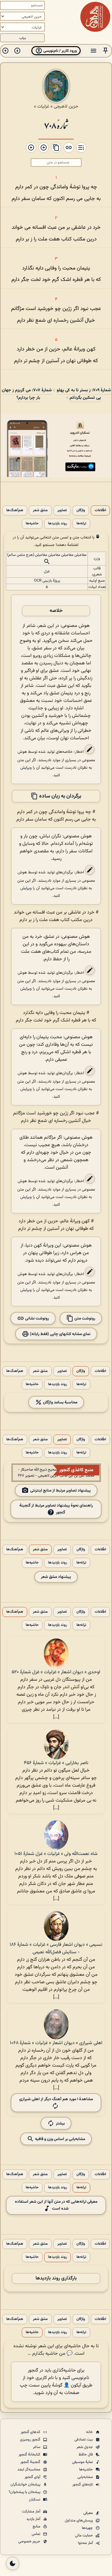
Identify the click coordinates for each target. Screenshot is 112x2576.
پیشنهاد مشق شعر (56, 1577)
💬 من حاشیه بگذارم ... (50, 2354)
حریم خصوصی (30, 2542)
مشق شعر (40, 510)
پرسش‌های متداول (79, 2521)
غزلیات (43, 106)
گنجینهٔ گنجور (31, 2462)
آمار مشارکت (32, 2512)
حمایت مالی (84, 2536)
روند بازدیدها (57, 524)
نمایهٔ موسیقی (83, 2462)
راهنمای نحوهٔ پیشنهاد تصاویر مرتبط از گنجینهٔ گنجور (56, 1509)
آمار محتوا (86, 2543)
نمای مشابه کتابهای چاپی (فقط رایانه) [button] (60, 1334)
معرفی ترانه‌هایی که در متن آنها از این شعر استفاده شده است (56, 2205)
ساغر (37, 2447)
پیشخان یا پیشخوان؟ (25, 2492)
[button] (105, 51)
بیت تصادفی (84, 2440)
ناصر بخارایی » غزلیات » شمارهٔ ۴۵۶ (56, 1763)
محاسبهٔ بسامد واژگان (60, 1402)
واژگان (81, 510)
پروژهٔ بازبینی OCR (47, 581)
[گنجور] (95, 17)
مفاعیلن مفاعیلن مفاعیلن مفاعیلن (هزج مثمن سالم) (47, 555)
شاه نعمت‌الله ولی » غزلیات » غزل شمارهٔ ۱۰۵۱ (56, 1854)
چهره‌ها (88, 2528)
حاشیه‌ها (32, 524)
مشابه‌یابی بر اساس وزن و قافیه (60, 2139)
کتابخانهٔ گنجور (30, 2455)
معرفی (89, 2513)
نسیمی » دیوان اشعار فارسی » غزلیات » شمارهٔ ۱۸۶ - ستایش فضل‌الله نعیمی (56, 1948)
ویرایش (26, 768)
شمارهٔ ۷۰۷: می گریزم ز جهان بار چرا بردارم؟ (27, 394)
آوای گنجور (33, 2477)
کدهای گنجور (31, 2432)
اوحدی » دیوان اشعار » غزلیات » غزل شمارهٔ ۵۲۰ (56, 1672)
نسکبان (35, 2500)
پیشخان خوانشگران (26, 2485)
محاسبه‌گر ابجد (29, 2470)
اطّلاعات (100, 510)
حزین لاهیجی (66, 106)
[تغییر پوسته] (13, 2563)
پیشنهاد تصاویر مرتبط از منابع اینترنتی (60, 1490)
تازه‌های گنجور (83, 2485)
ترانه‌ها (81, 524)
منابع (37, 2527)
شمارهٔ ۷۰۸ (56, 125)
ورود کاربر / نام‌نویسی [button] (60, 51)
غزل (47, 571)
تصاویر (62, 510)
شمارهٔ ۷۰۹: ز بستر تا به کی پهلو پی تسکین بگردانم (84, 394)
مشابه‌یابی (86, 2477)
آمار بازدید (34, 2519)
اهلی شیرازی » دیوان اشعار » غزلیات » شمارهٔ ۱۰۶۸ (56, 2043)
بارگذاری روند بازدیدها (56, 2278)
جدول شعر (85, 2447)
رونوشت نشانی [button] (37, 1318)
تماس (36, 2534)
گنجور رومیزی (31, 2440)
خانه (90, 2432)
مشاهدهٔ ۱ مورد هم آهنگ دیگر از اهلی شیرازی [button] (56, 2099)
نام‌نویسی (80, 2378)
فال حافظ (86, 2455)
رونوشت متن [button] (84, 1318)
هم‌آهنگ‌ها (15, 510)
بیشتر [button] (60, 2123)
